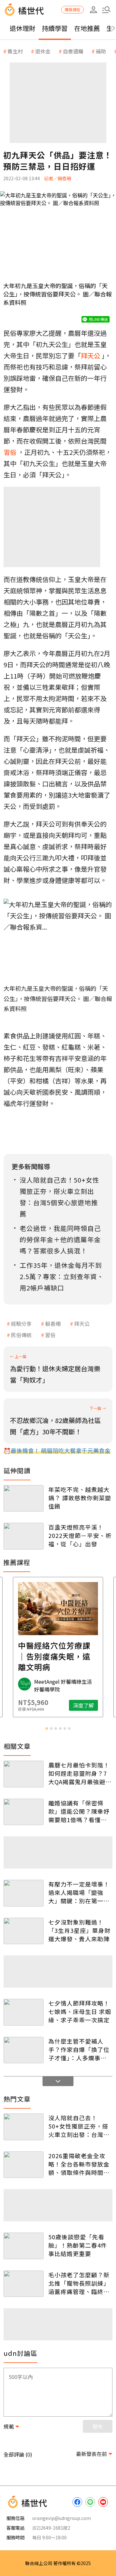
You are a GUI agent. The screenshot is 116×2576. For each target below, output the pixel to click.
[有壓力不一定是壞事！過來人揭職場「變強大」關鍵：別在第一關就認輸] (24, 1893)
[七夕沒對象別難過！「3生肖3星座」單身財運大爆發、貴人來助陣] (24, 1931)
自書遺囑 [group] (73, 51)
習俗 (50, 1335)
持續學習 (55, 28)
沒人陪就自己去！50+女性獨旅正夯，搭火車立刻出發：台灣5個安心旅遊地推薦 (78, 2126)
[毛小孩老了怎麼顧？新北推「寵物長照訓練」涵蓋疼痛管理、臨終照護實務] (24, 2284)
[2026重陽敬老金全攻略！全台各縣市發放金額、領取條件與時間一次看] (24, 2165)
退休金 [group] (43, 51)
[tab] (47, 1728)
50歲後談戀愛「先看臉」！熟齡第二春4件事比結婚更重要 (78, 2245)
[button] (106, 10)
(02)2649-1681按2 (51, 2528)
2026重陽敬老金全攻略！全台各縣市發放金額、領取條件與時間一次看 (79, 2164)
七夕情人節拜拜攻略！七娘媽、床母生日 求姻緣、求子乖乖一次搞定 (80, 2011)
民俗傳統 (21, 1335)
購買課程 (72, 9)
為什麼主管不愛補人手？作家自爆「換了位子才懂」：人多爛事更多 (79, 2049)
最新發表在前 (92, 2454)
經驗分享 (21, 1324)
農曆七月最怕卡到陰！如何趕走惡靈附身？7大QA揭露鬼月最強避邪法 (80, 1773)
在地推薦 (87, 28)
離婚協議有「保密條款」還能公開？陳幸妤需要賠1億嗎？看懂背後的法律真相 (79, 1811)
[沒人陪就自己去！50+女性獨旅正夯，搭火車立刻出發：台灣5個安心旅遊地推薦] (24, 2127)
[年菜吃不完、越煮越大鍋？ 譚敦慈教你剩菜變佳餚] (24, 1499)
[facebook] (77, 2502)
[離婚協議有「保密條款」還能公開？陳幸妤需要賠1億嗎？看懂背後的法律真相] (24, 1812)
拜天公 (82, 1324)
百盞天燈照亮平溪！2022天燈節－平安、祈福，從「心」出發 (80, 1535)
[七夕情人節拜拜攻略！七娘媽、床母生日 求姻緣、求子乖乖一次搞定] (24, 2012)
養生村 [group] (15, 51)
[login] (93, 10)
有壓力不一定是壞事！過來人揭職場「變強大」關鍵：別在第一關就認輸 (79, 1892)
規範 (9, 2426)
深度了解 (83, 1705)
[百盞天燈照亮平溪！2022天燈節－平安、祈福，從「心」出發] (24, 1536)
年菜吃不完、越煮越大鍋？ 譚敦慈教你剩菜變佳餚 (80, 1498)
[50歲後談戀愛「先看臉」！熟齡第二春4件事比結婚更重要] (24, 2246)
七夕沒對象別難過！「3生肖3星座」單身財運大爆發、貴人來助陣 (79, 1930)
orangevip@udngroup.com (62, 2518)
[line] (90, 2502)
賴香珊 (53, 1324)
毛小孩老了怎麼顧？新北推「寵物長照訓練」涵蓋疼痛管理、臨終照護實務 (79, 2283)
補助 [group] (101, 51)
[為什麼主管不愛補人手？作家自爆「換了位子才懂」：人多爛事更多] (24, 2050)
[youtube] (103, 2502)
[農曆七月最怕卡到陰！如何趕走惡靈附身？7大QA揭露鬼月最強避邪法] (24, 1774)
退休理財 (23, 28)
